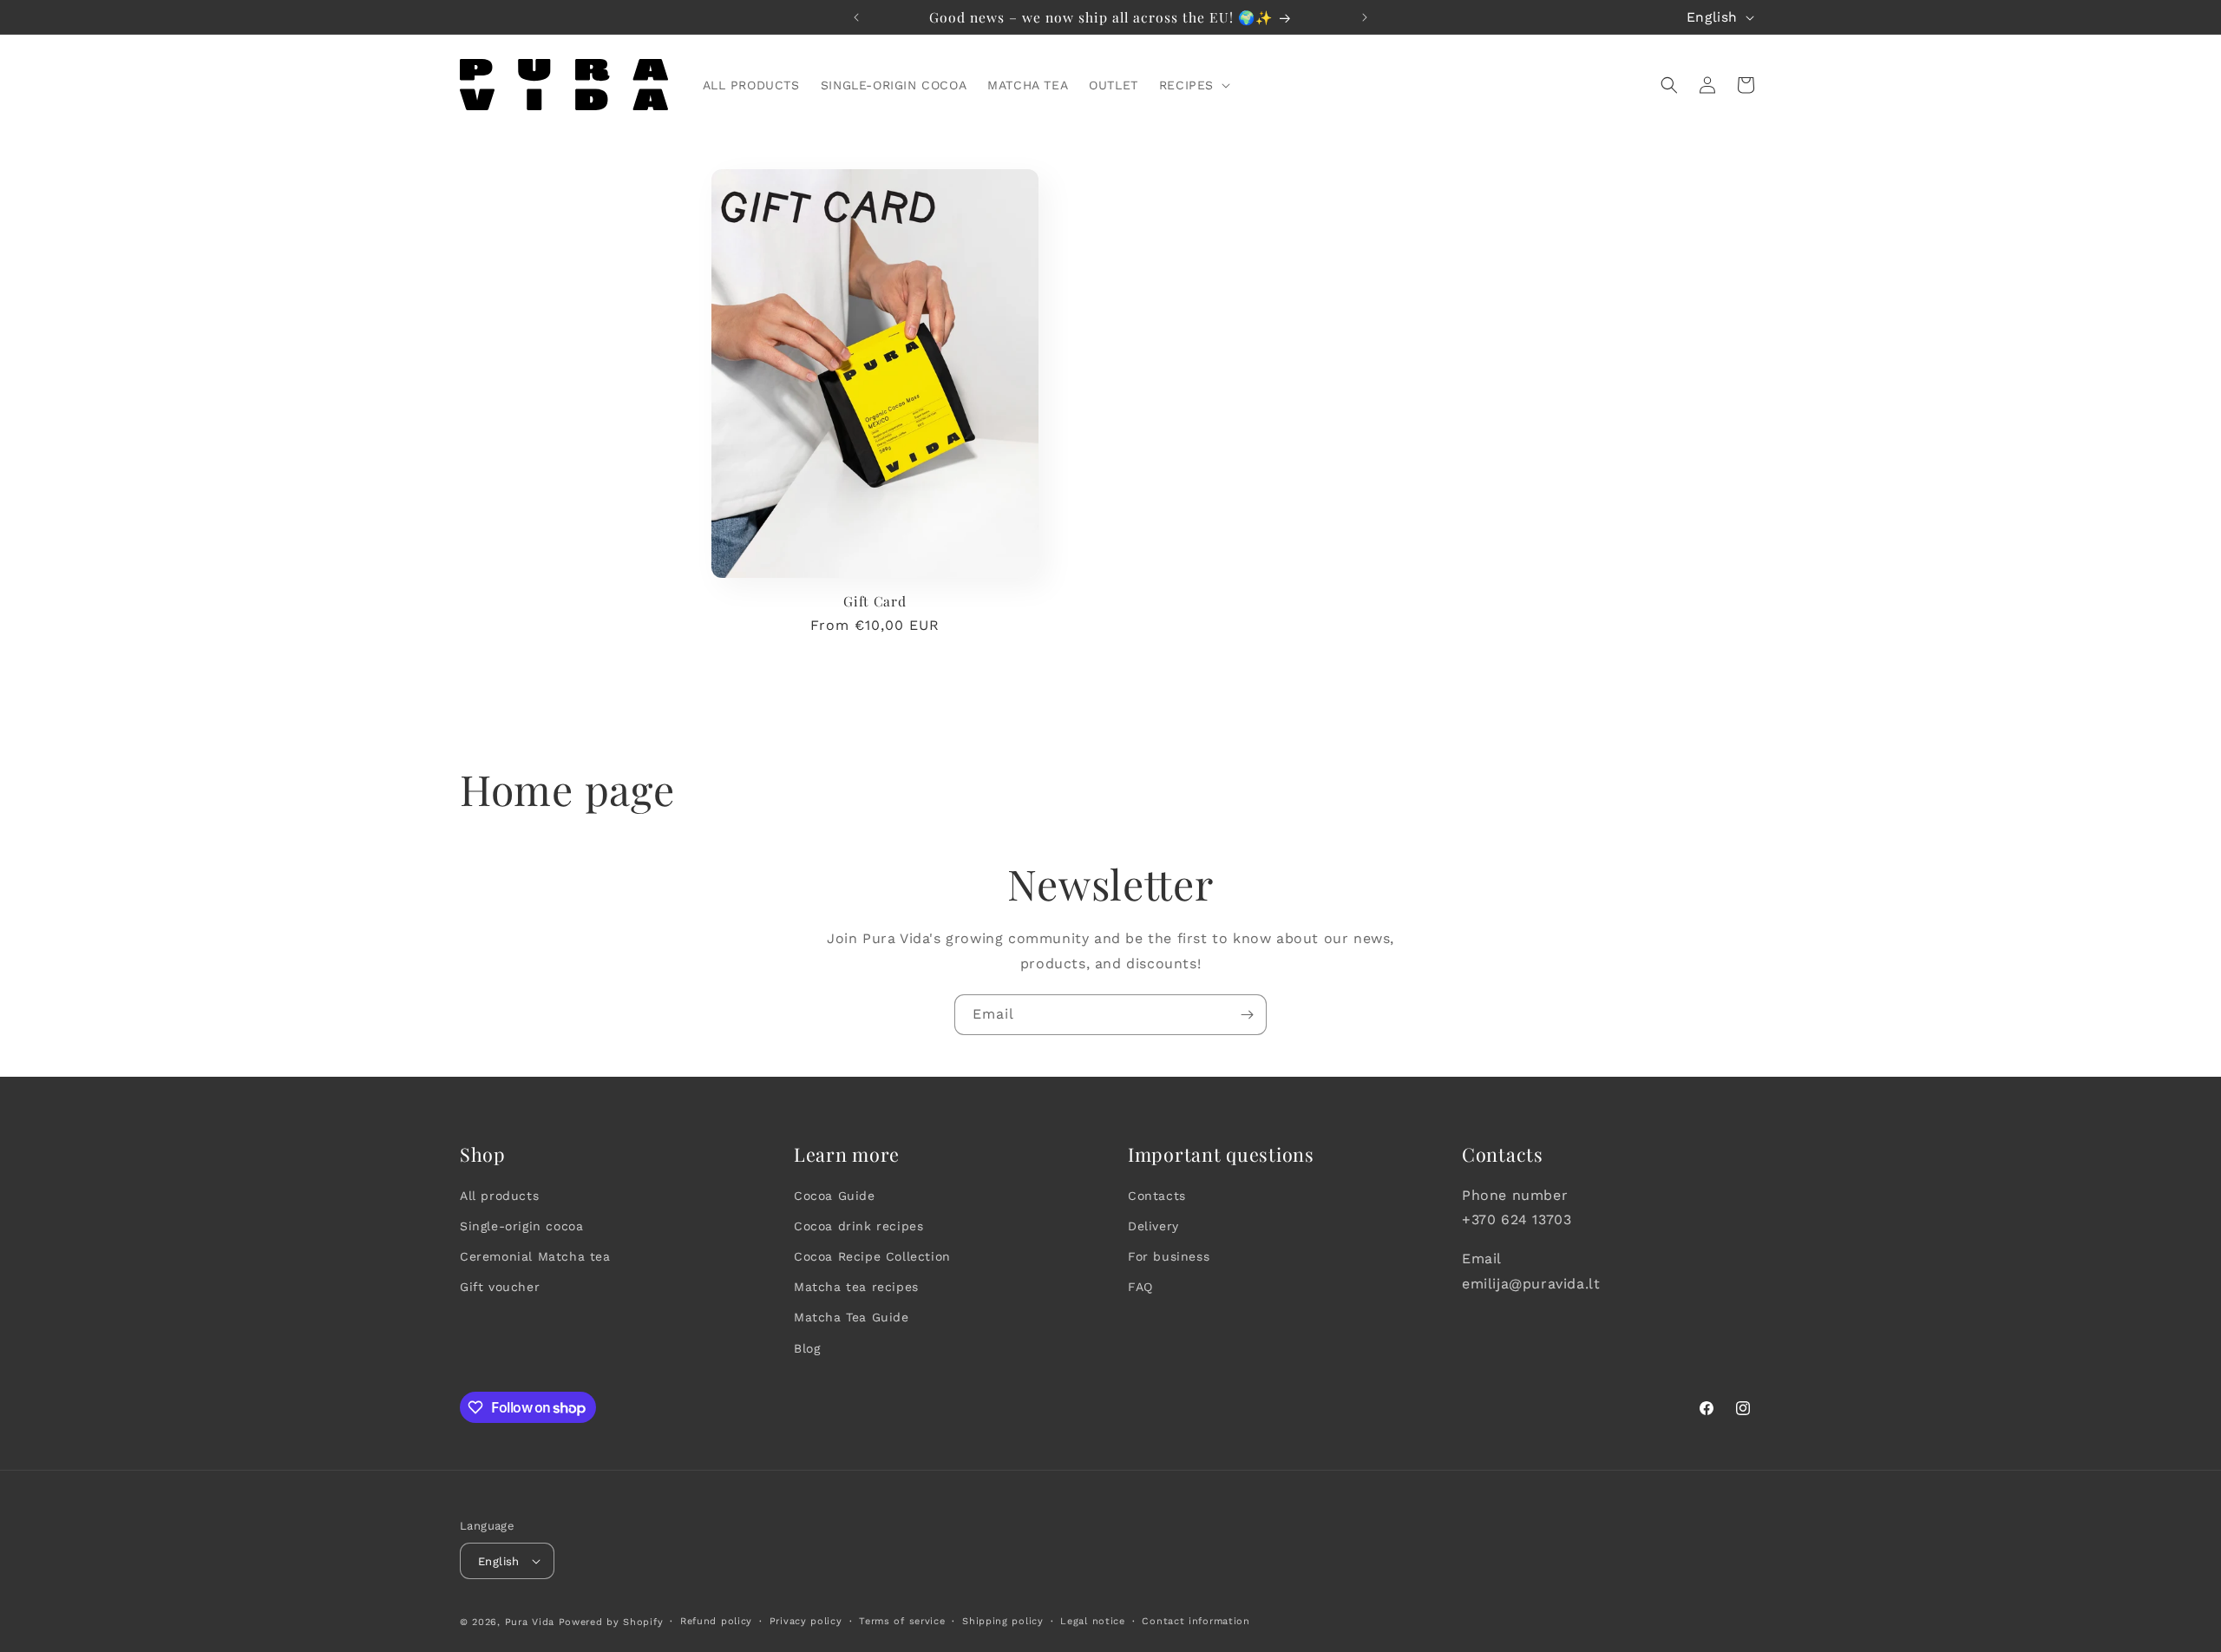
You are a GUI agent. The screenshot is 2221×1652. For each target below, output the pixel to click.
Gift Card (875, 601)
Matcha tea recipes (856, 1287)
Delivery (1153, 1226)
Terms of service (902, 1621)
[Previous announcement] (856, 17)
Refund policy (716, 1621)
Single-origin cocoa (521, 1226)
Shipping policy (1003, 1621)
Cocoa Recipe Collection (872, 1256)
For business (1169, 1256)
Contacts (1157, 1196)
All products (499, 1196)
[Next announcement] (1365, 17)
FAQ (1140, 1287)
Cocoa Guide (835, 1196)
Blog (807, 1348)
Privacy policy (806, 1621)
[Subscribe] (1247, 1015)
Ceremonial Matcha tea (535, 1256)
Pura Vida (530, 1622)
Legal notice (1092, 1621)
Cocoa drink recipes (858, 1226)
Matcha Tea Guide (852, 1317)
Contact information (1196, 1621)
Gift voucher (500, 1287)
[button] (1193, 85)
